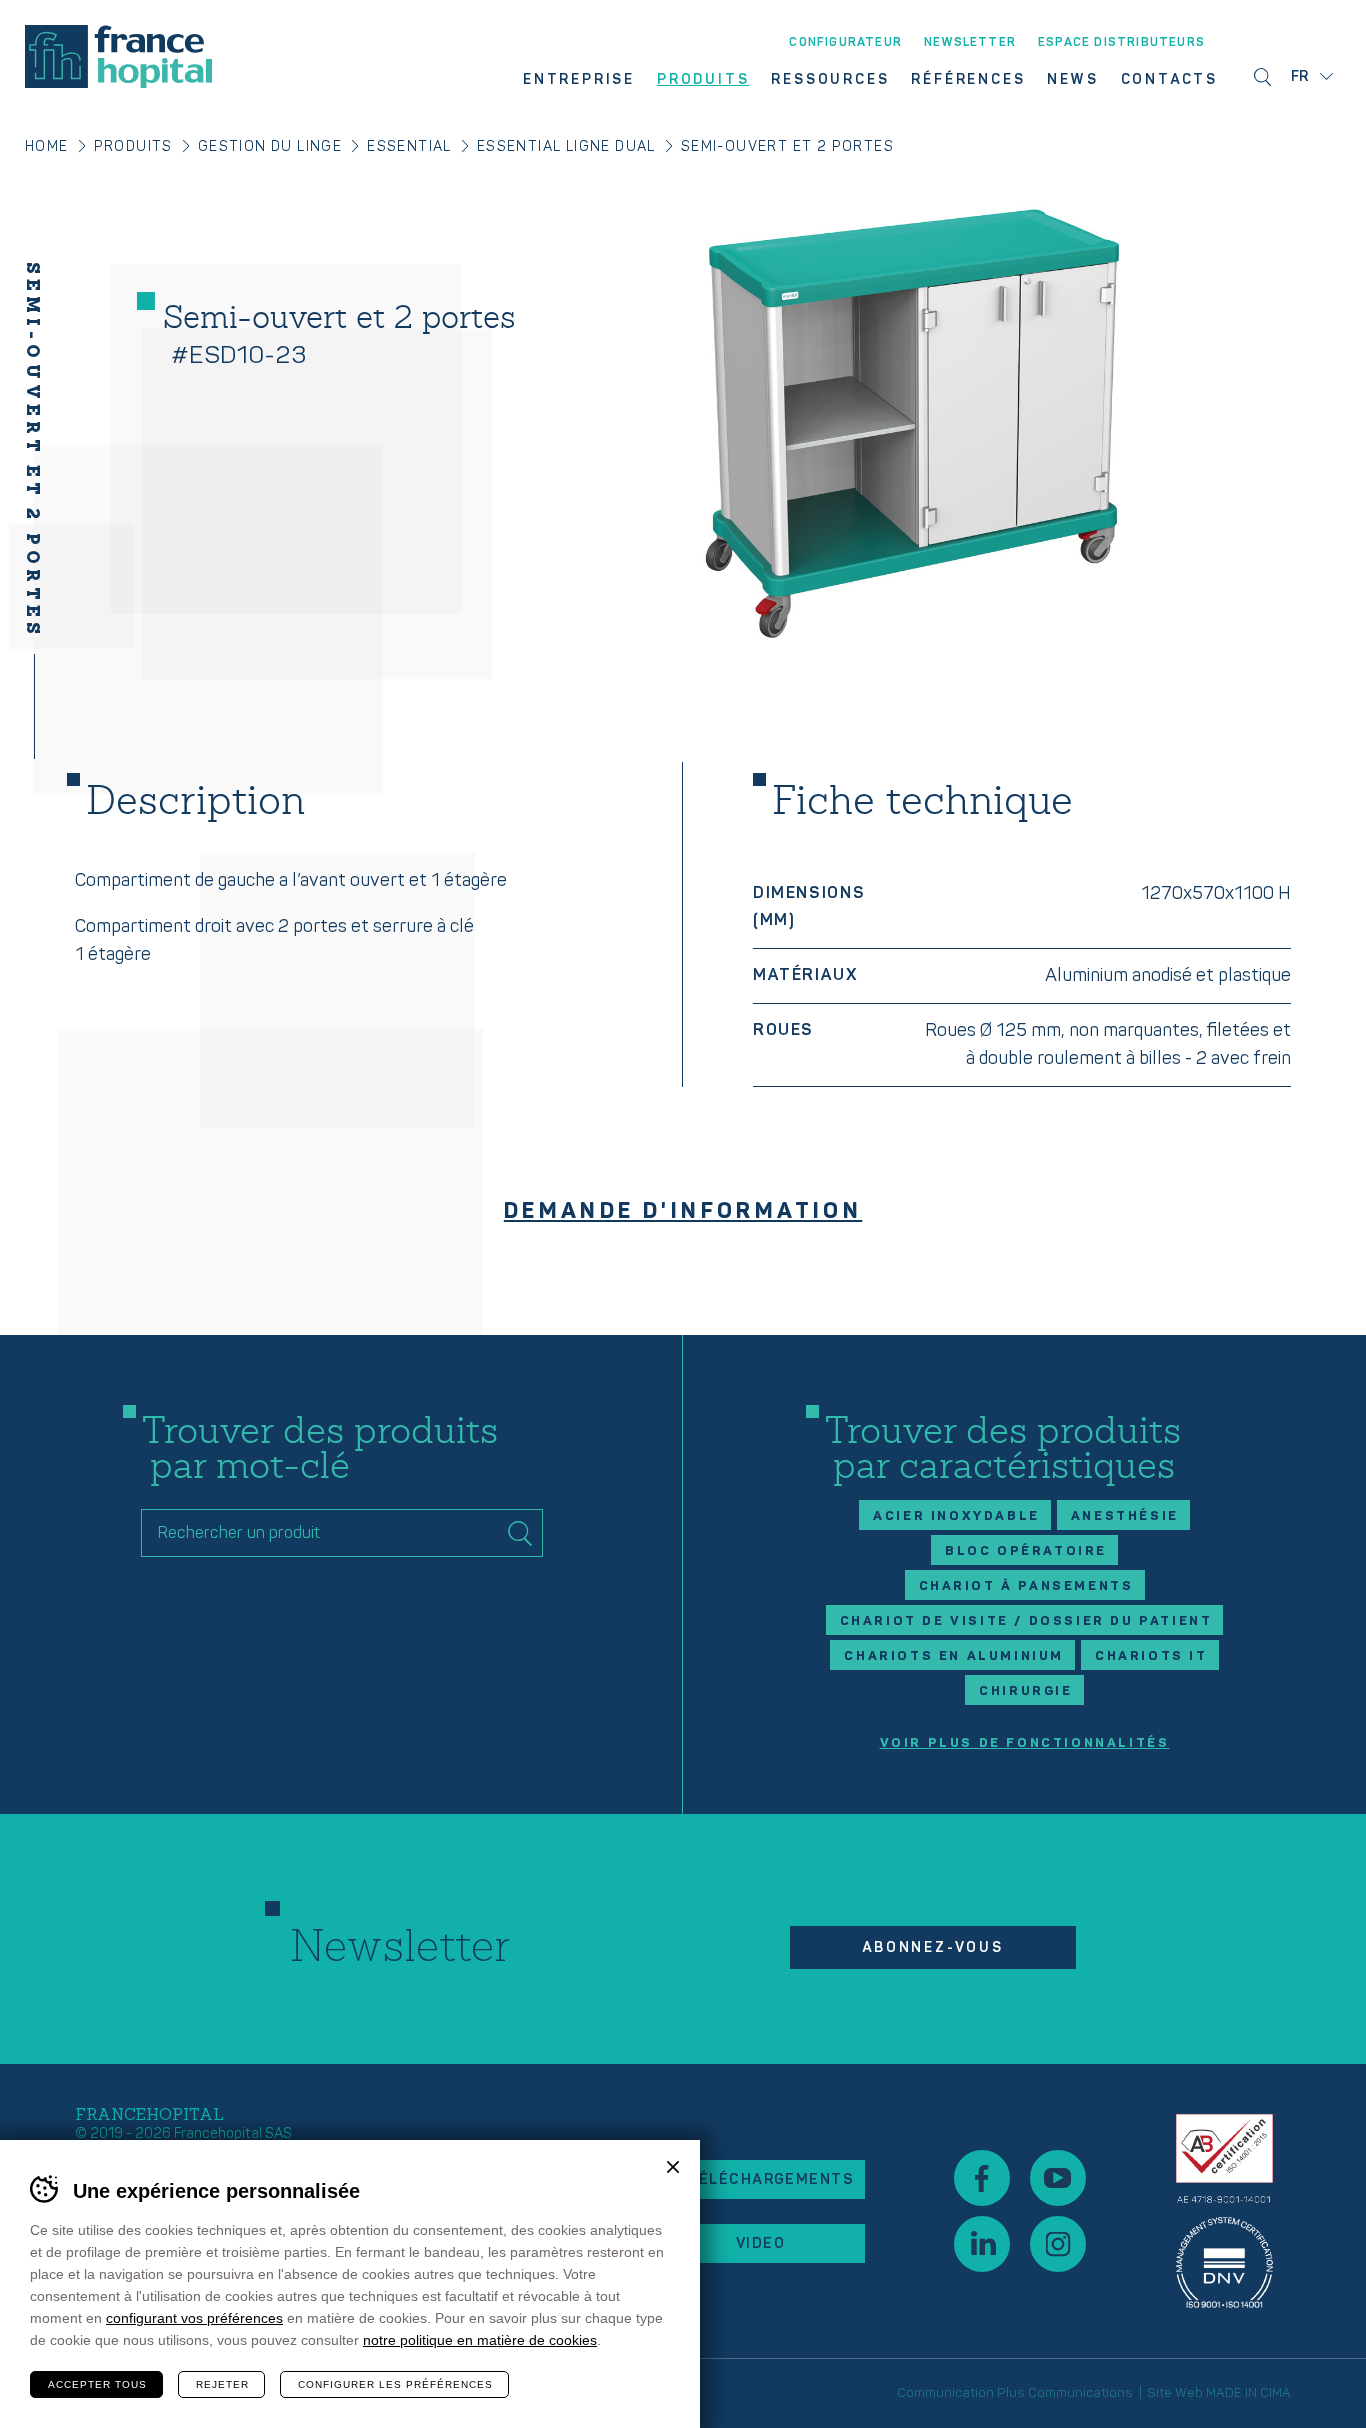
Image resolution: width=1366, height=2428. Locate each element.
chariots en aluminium (954, 1656)
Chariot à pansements (1026, 1586)
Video (760, 2243)
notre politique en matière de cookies (480, 2340)
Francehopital (118, 56)
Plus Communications (1065, 2393)
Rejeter (222, 2384)
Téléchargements (770, 2179)
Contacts (1169, 80)
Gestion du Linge (270, 146)
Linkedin (982, 2244)
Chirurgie (1025, 1691)
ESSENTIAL (409, 146)
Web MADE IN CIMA (1233, 2393)
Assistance (1224, 2211)
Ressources (830, 80)
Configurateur (845, 43)
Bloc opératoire (1026, 1551)
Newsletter (970, 43)
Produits (703, 80)
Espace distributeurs (1121, 43)
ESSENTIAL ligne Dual (566, 146)
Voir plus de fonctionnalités (1025, 1743)
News (1072, 80)
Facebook (982, 2178)
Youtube (1058, 2178)
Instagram (1058, 2244)
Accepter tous (97, 2384)
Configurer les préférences (395, 2384)
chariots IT (1151, 1656)
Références (968, 80)
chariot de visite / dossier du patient (1026, 1621)
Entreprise (579, 80)
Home (47, 146)
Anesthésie (1125, 1516)
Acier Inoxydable (956, 1516)
